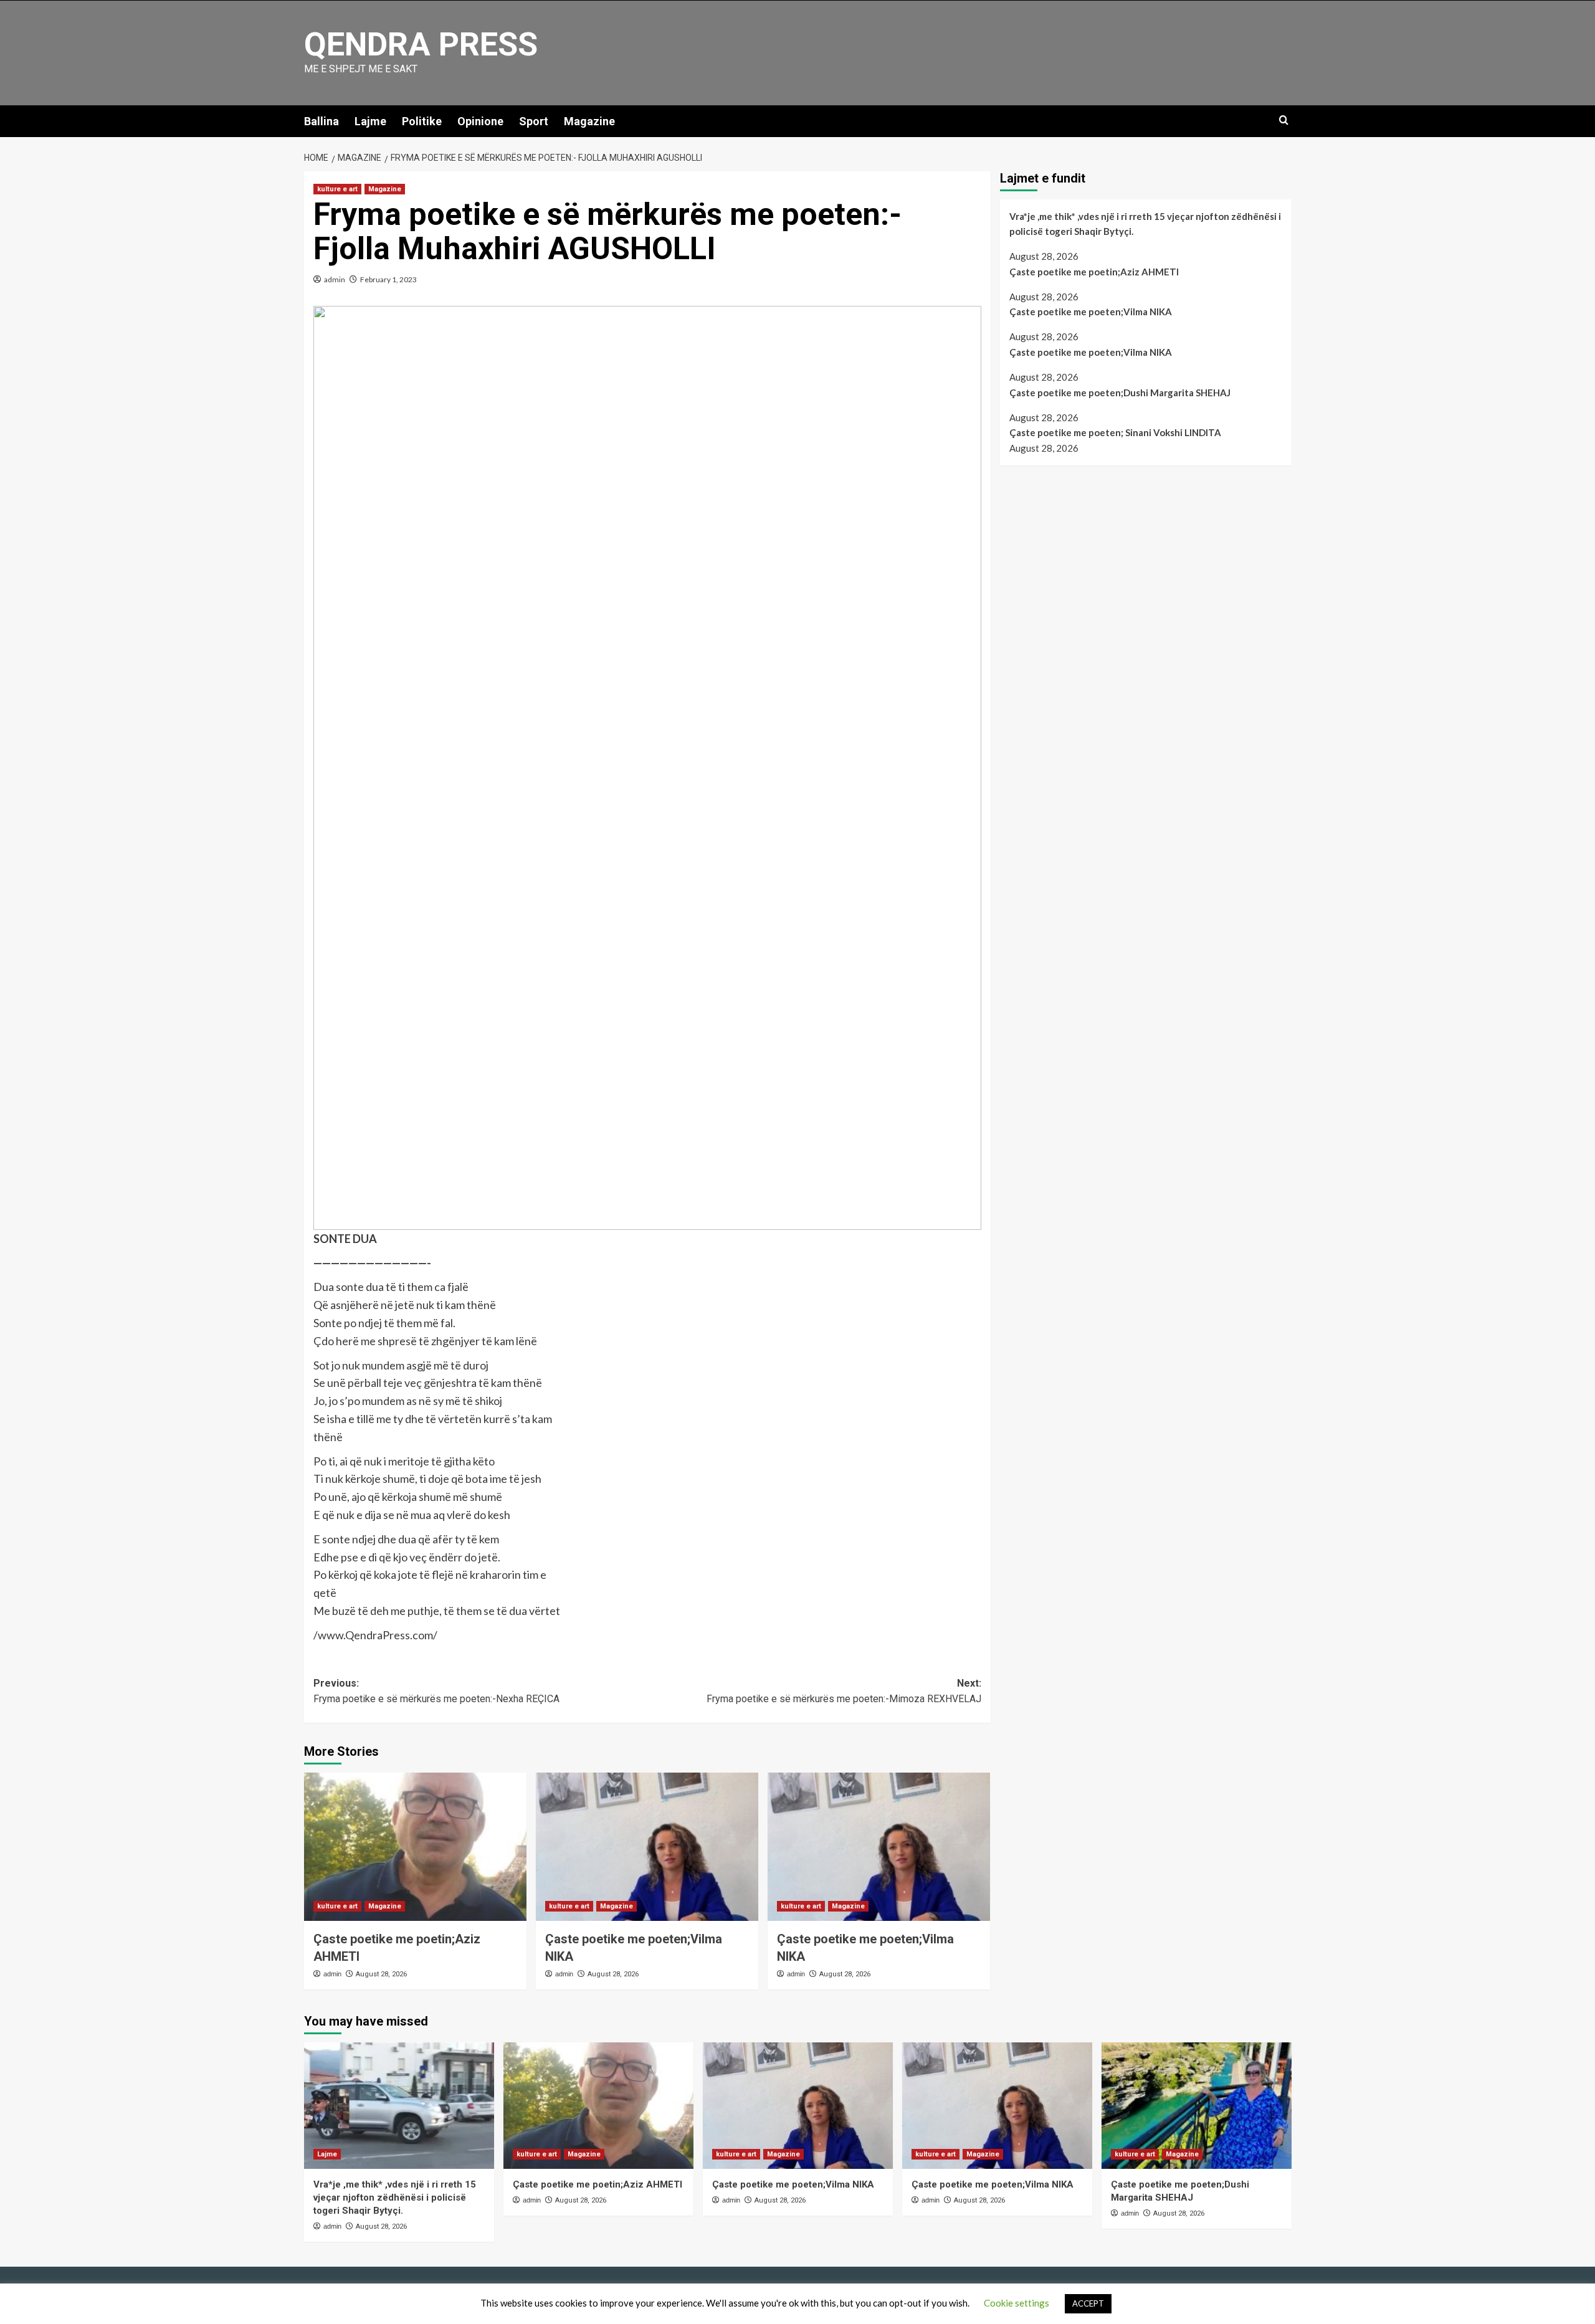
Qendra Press (421, 45)
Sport (534, 121)
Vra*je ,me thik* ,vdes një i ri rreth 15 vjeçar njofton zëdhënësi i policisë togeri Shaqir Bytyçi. (1145, 224)
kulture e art (337, 189)
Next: (844, 1691)
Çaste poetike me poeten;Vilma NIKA (1091, 312)
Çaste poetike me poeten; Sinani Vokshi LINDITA (1115, 432)
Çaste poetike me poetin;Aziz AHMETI (1094, 272)
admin (335, 279)
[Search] (1284, 121)
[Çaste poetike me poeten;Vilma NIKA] (647, 1847)
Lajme (370, 121)
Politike (422, 121)
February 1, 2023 (388, 279)
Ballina (321, 121)
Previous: (436, 1691)
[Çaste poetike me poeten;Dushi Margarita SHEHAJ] (1197, 2106)
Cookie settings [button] (1017, 2303)
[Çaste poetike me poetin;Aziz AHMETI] (415, 1847)
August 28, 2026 (381, 1974)
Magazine (589, 121)
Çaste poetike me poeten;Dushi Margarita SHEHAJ (1120, 393)
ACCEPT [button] (1088, 2303)
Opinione (480, 121)
